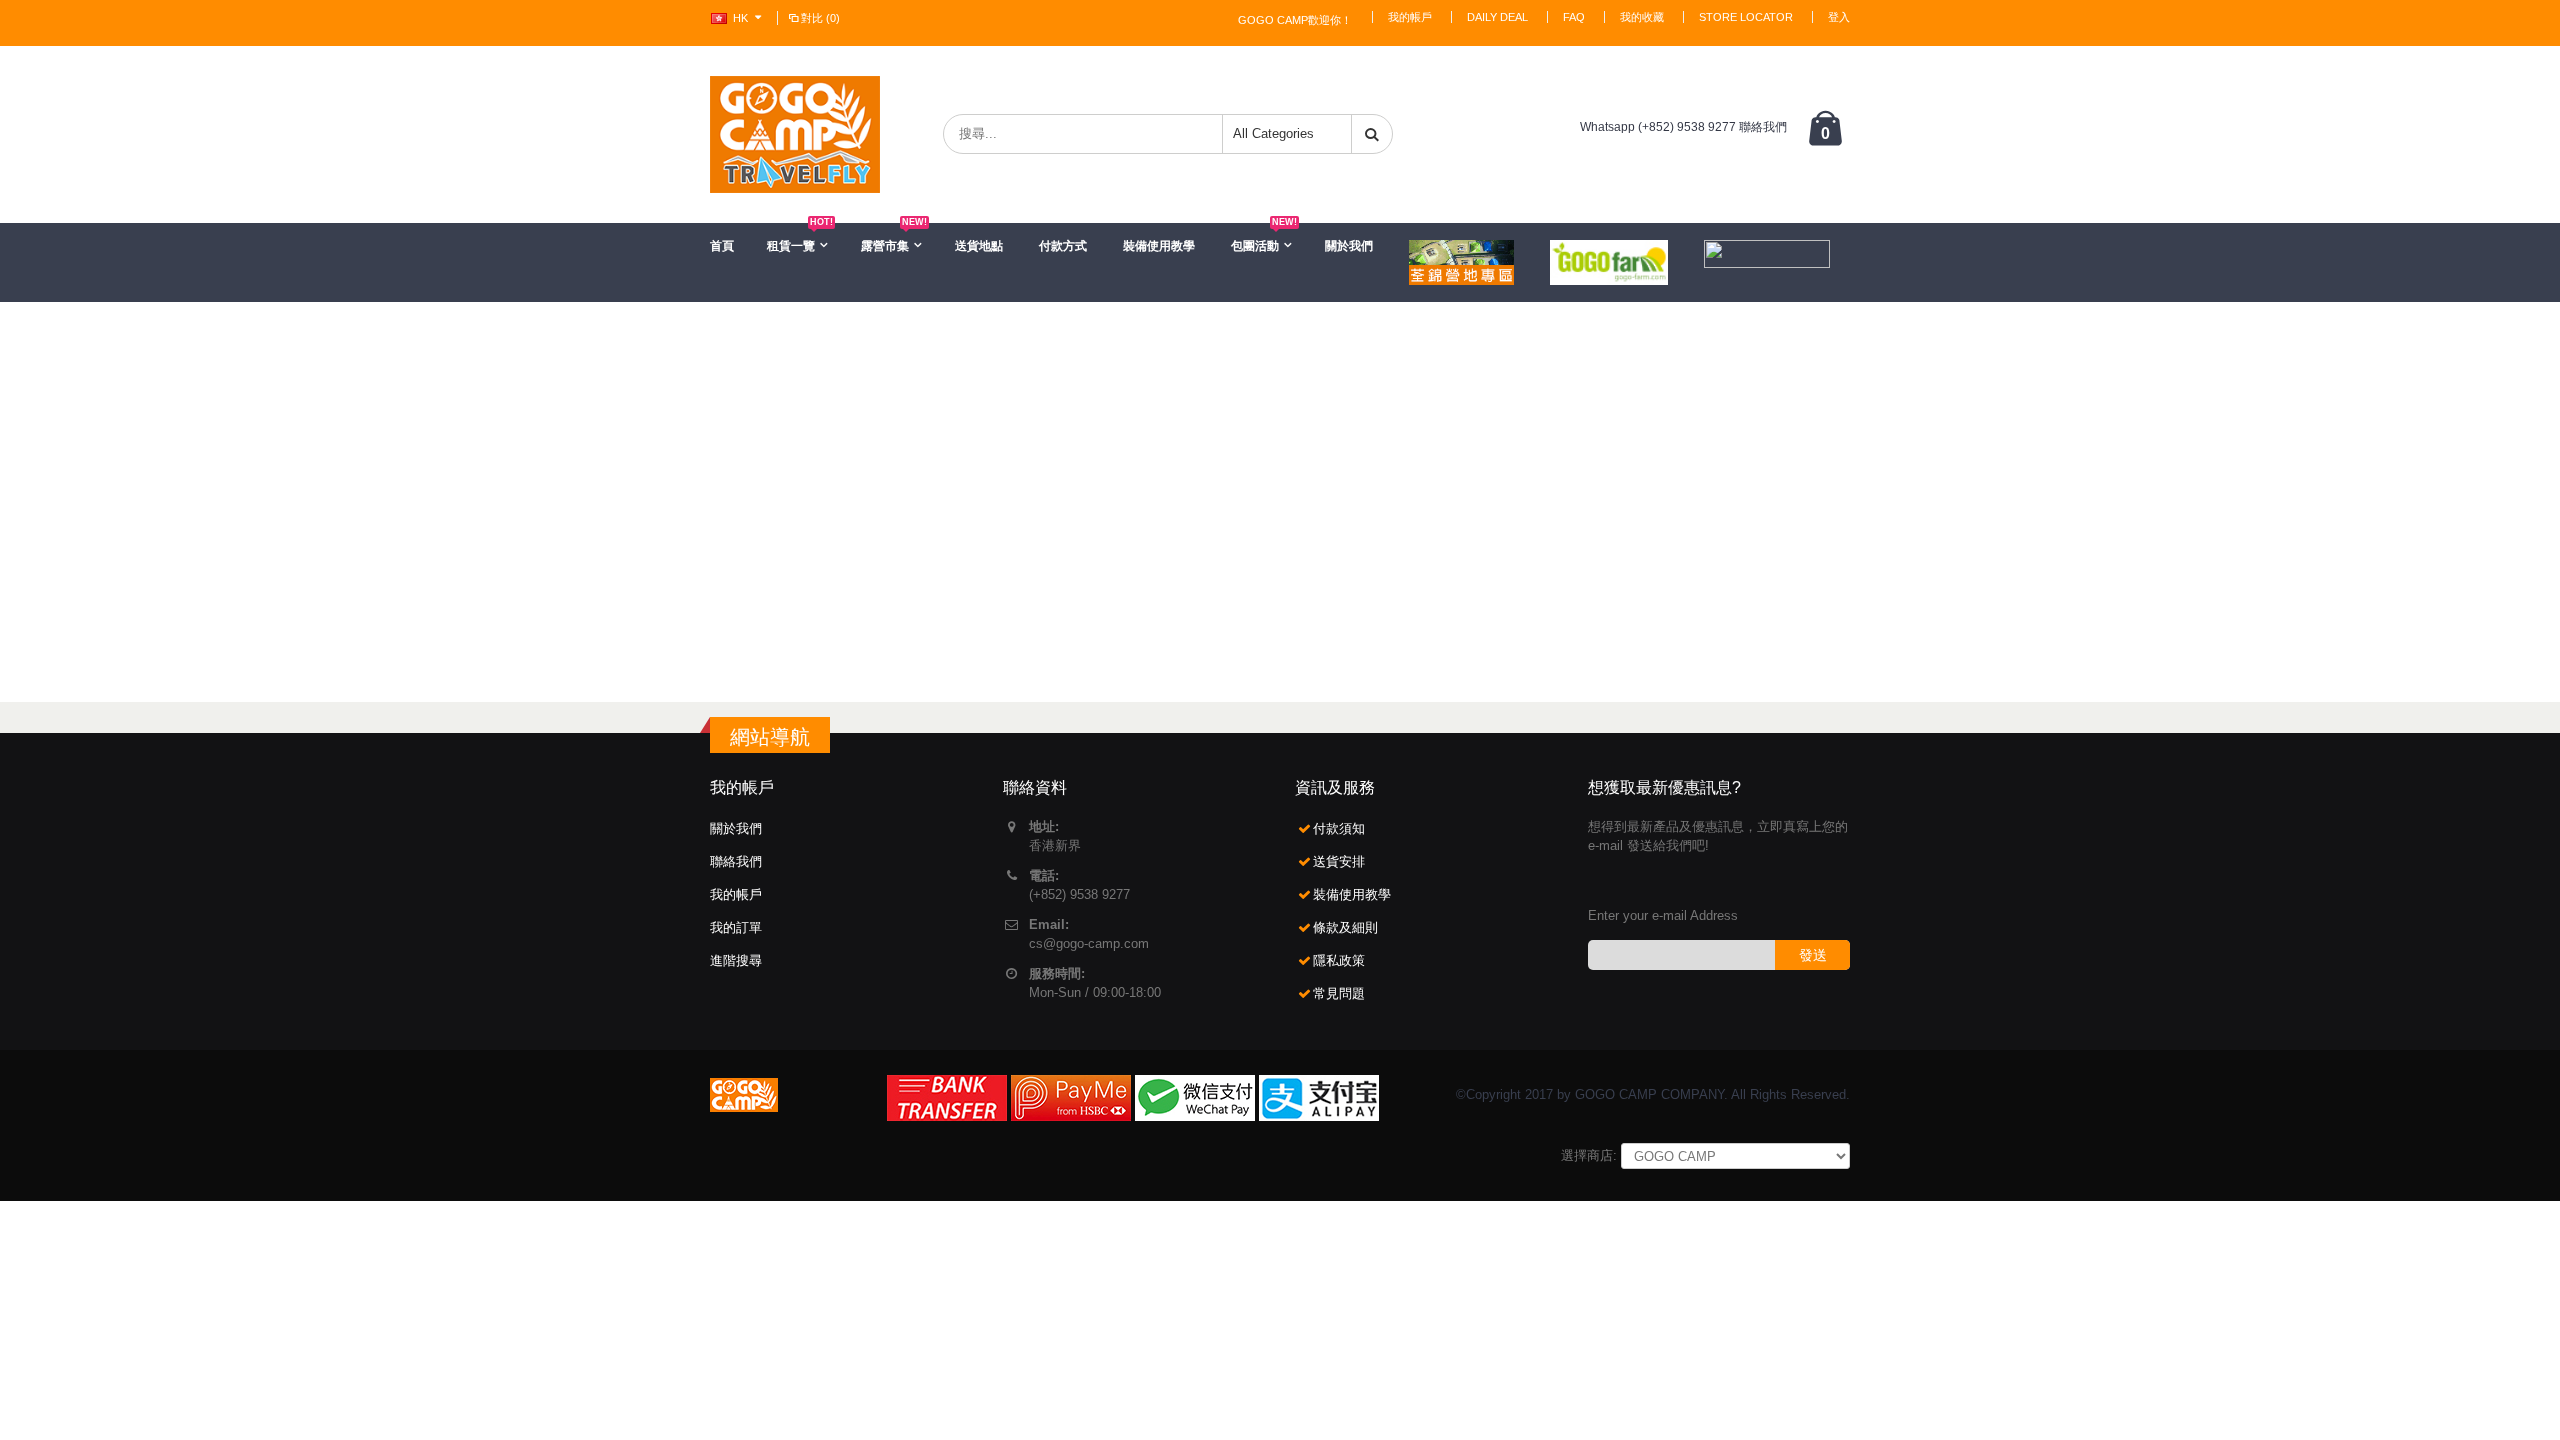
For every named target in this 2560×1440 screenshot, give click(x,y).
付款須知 (1339, 828)
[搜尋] (1372, 134)
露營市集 (894, 238)
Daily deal (1497, 17)
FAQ (1574, 17)
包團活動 (1264, 238)
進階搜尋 (736, 960)
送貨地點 (979, 246)
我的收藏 (1642, 17)
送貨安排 (1339, 861)
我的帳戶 (1410, 17)
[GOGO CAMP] (795, 134)
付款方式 (1063, 246)
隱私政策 (1339, 960)
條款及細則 (1345, 927)
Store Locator (1746, 17)
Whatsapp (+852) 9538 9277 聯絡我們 (1683, 127)
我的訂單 (736, 927)
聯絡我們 (736, 861)
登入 (1839, 17)
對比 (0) (820, 18)
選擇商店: (1589, 1155)
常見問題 (1339, 993)
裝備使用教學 (1159, 246)
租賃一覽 (800, 238)
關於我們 (1349, 246)
